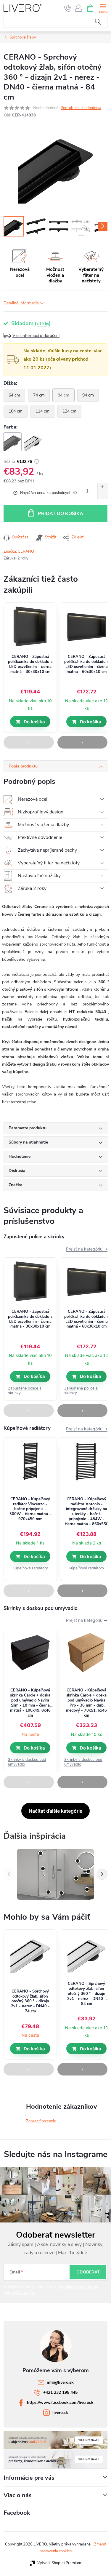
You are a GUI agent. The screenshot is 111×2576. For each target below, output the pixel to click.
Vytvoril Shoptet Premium (59, 2563)
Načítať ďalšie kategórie (55, 1811)
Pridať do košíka (61, 514)
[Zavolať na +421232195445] (68, 8)
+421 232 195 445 (60, 2392)
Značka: (19, 551)
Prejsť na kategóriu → (87, 1249)
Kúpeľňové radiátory (30, 1568)
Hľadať (98, 22)
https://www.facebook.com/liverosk (60, 2402)
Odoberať (88, 2272)
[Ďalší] (102, 1874)
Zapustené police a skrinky (25, 1391)
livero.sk (60, 2413)
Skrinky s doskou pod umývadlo (27, 1762)
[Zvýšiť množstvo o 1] (102, 487)
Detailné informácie (21, 303)
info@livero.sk (60, 2382)
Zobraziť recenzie (41, 2121)
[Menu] (103, 8)
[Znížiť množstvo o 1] (102, 495)
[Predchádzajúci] (9, 1874)
